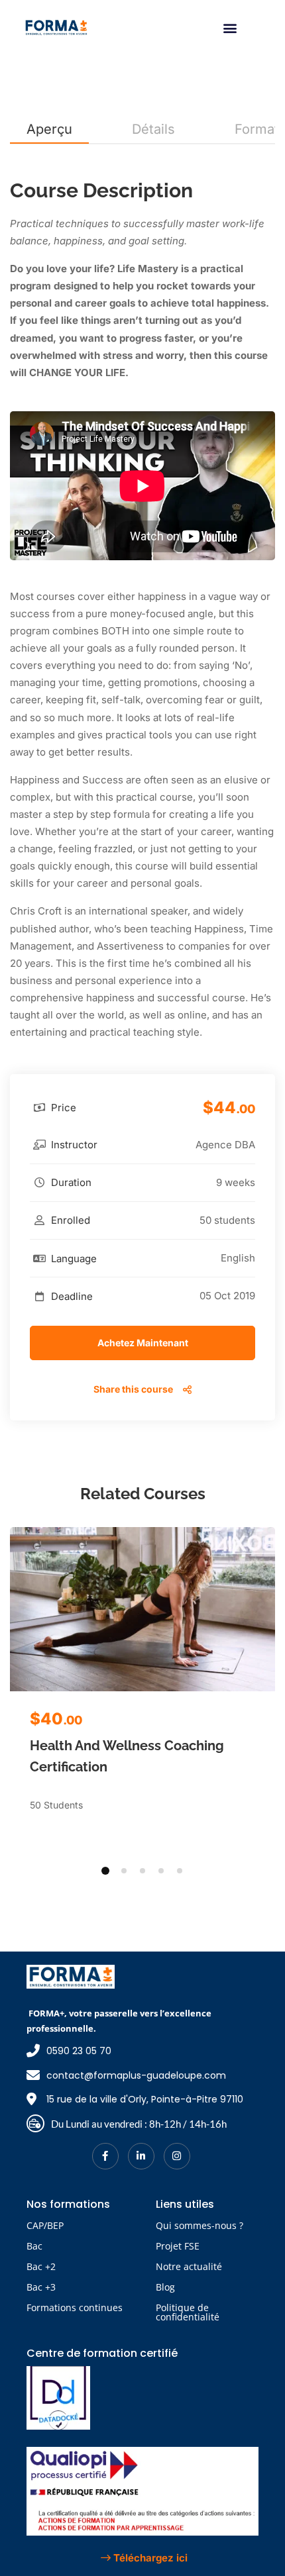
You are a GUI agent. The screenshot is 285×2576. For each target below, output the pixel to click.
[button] (230, 27)
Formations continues (75, 2307)
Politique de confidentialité (188, 2312)
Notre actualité (189, 2266)
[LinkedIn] (141, 2156)
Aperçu (49, 129)
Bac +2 (41, 2266)
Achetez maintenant (143, 1343)
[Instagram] (177, 2156)
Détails (153, 129)
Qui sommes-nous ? (199, 2225)
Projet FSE (178, 2246)
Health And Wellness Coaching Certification (127, 1756)
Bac (34, 2246)
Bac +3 (41, 2287)
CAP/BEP (45, 2225)
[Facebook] (105, 2156)
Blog (165, 2287)
